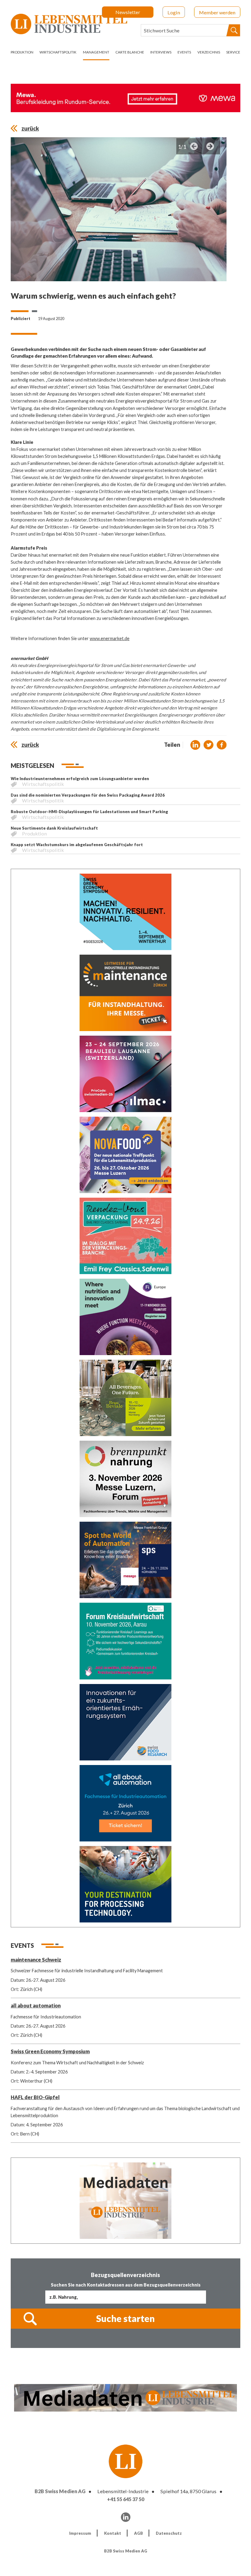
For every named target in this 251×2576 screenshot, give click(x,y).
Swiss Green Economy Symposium (50, 2051)
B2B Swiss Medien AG (60, 2491)
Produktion (22, 52)
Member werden (217, 12)
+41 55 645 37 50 (126, 2499)
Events (184, 52)
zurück (30, 128)
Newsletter (128, 12)
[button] (195, 745)
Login (174, 12)
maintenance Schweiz (36, 1960)
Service (233, 52)
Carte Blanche (130, 52)
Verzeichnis (209, 52)
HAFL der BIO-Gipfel (35, 2097)
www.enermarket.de (110, 638)
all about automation (36, 2005)
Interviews (161, 52)
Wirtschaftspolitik (58, 52)
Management (96, 52)
